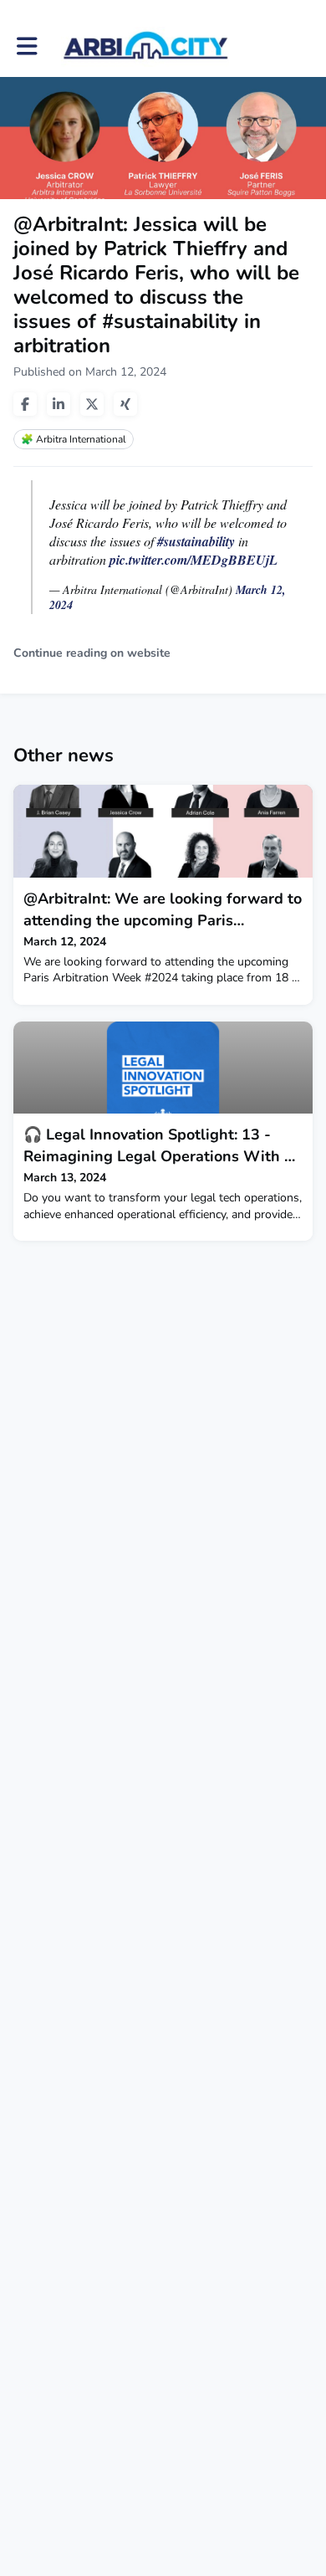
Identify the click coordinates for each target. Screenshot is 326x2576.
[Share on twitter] (92, 404)
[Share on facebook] (25, 404)
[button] (27, 46)
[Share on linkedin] (59, 404)
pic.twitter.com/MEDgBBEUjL (194, 560)
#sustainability (196, 541)
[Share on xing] (125, 404)
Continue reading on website (92, 653)
